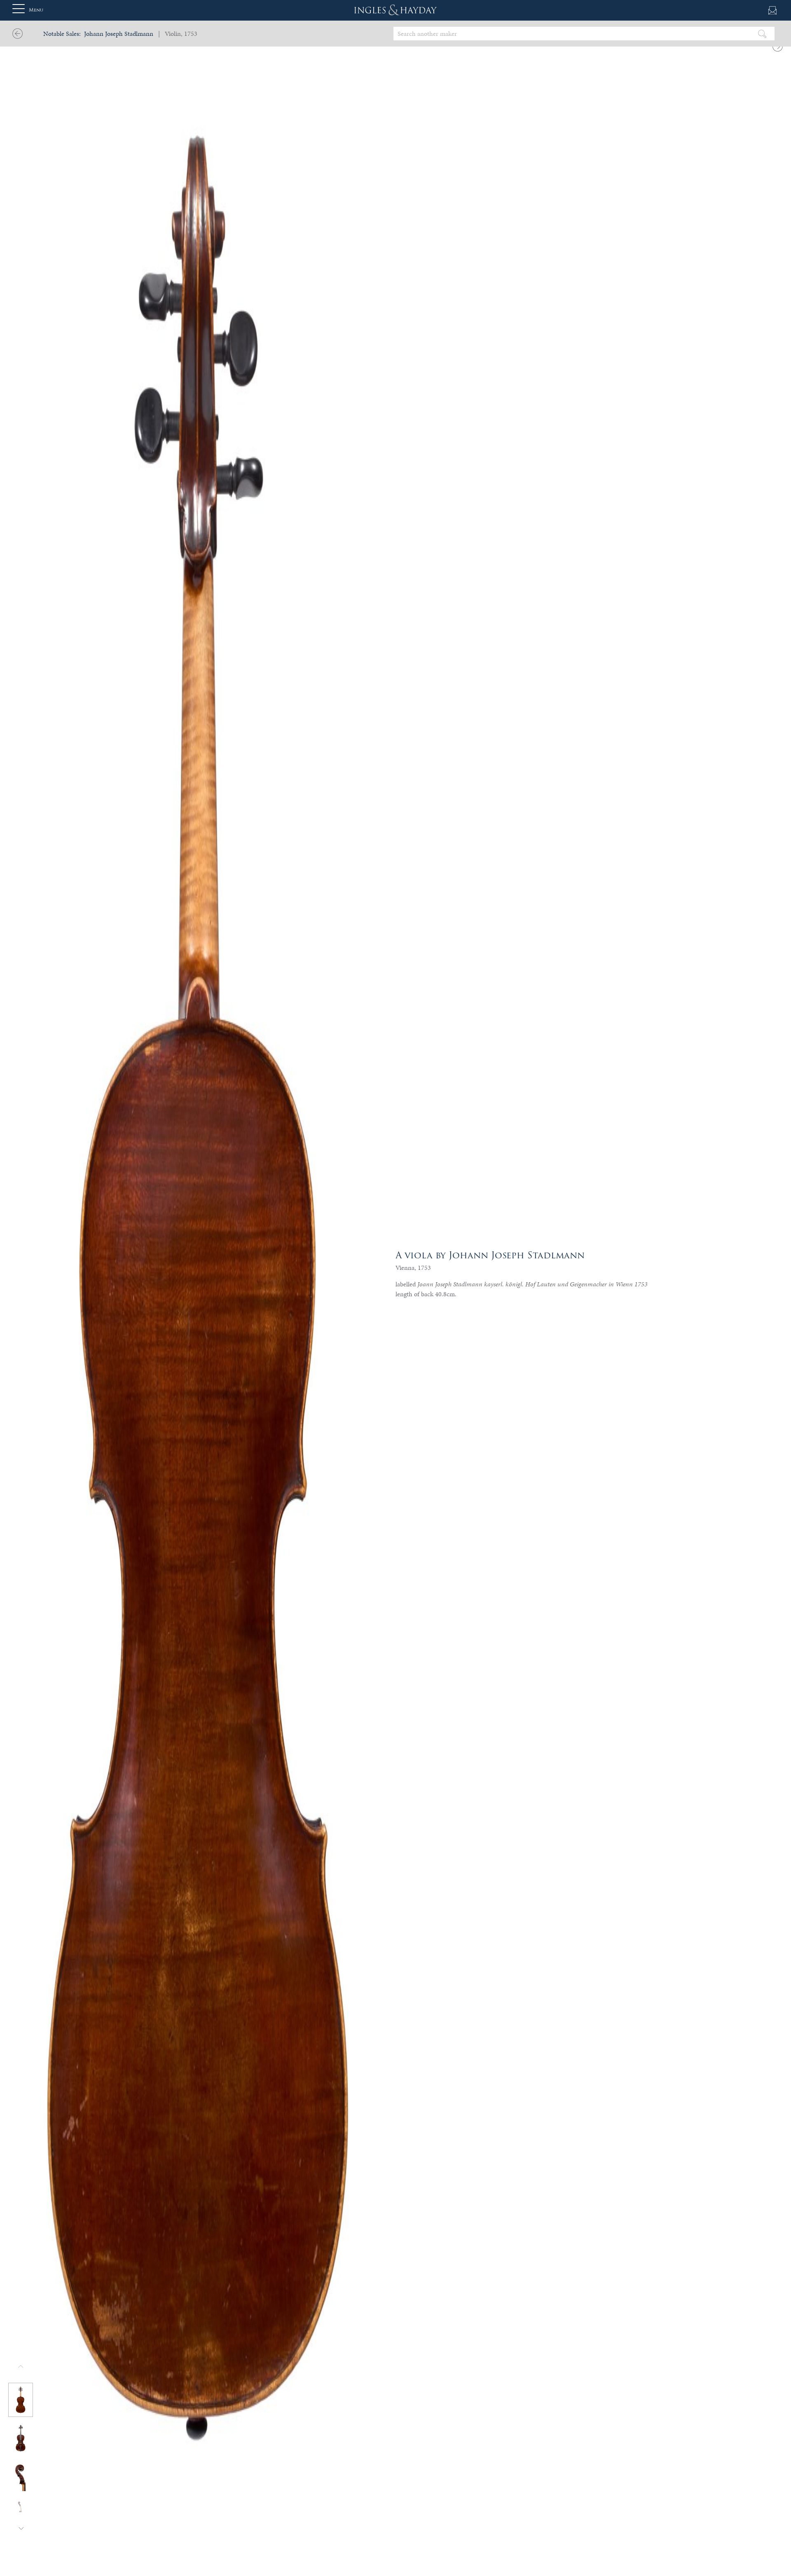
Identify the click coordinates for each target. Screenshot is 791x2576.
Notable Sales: (62, 34)
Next (21, 2528)
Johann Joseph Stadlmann (119, 34)
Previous (21, 2367)
